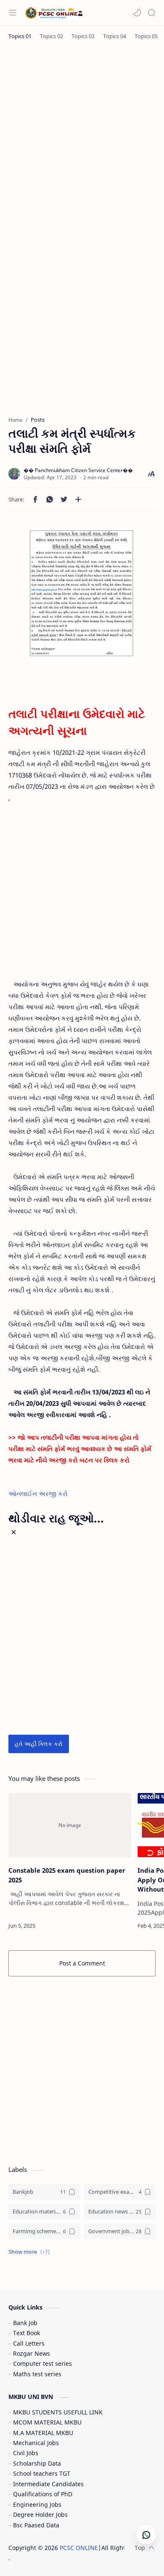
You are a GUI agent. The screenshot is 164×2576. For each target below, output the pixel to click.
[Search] (151, 13)
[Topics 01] (20, 36)
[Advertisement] (82, 137)
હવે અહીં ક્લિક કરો (39, 1744)
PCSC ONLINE (79, 2548)
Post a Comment (82, 1963)
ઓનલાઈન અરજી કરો (38, 1493)
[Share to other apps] (78, 499)
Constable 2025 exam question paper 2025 (67, 1875)
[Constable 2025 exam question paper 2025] (70, 1825)
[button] (137, 13)
